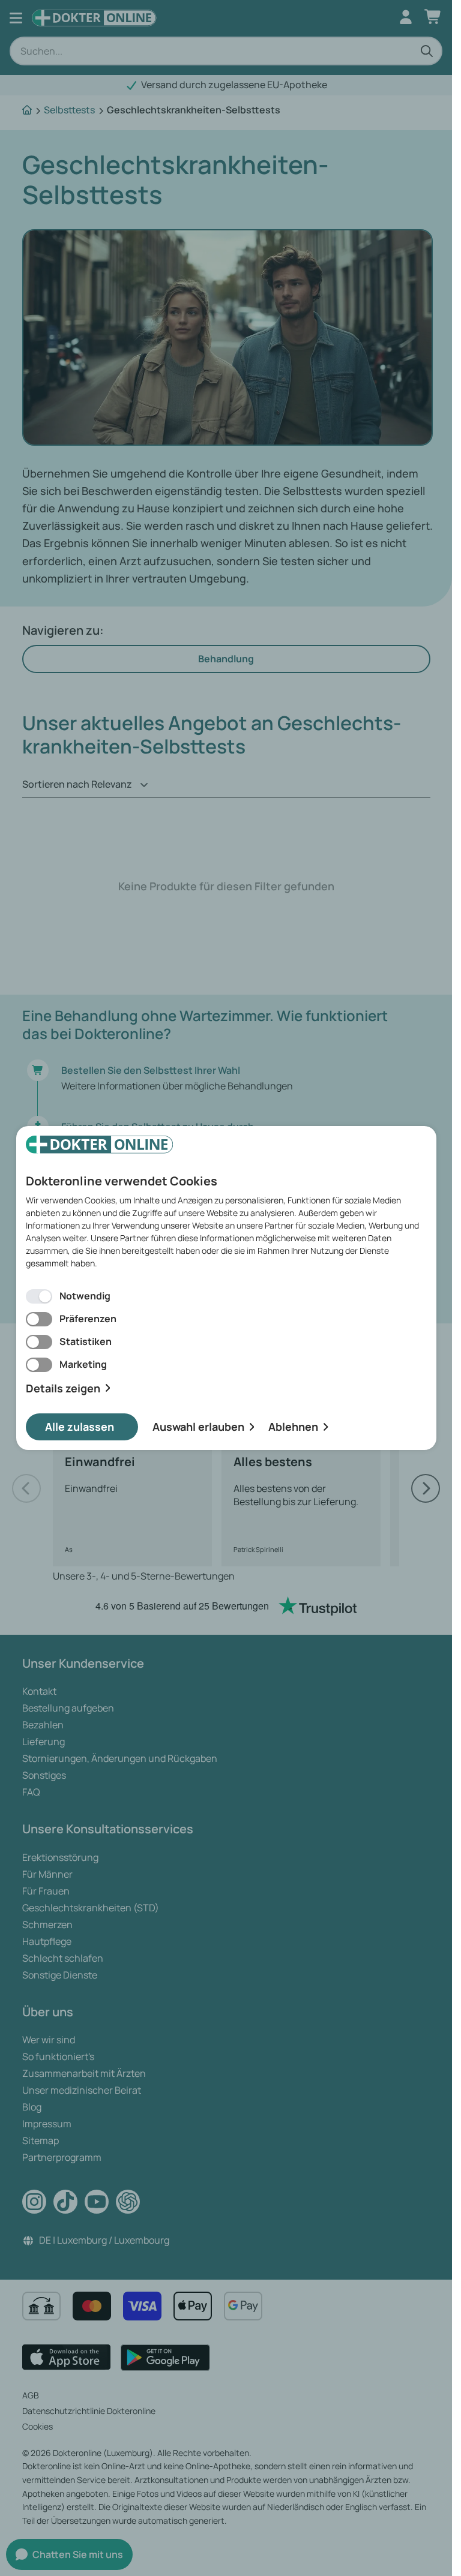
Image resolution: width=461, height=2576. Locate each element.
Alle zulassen (80, 1427)
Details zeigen (63, 1388)
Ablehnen (293, 1427)
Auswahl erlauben (198, 1427)
